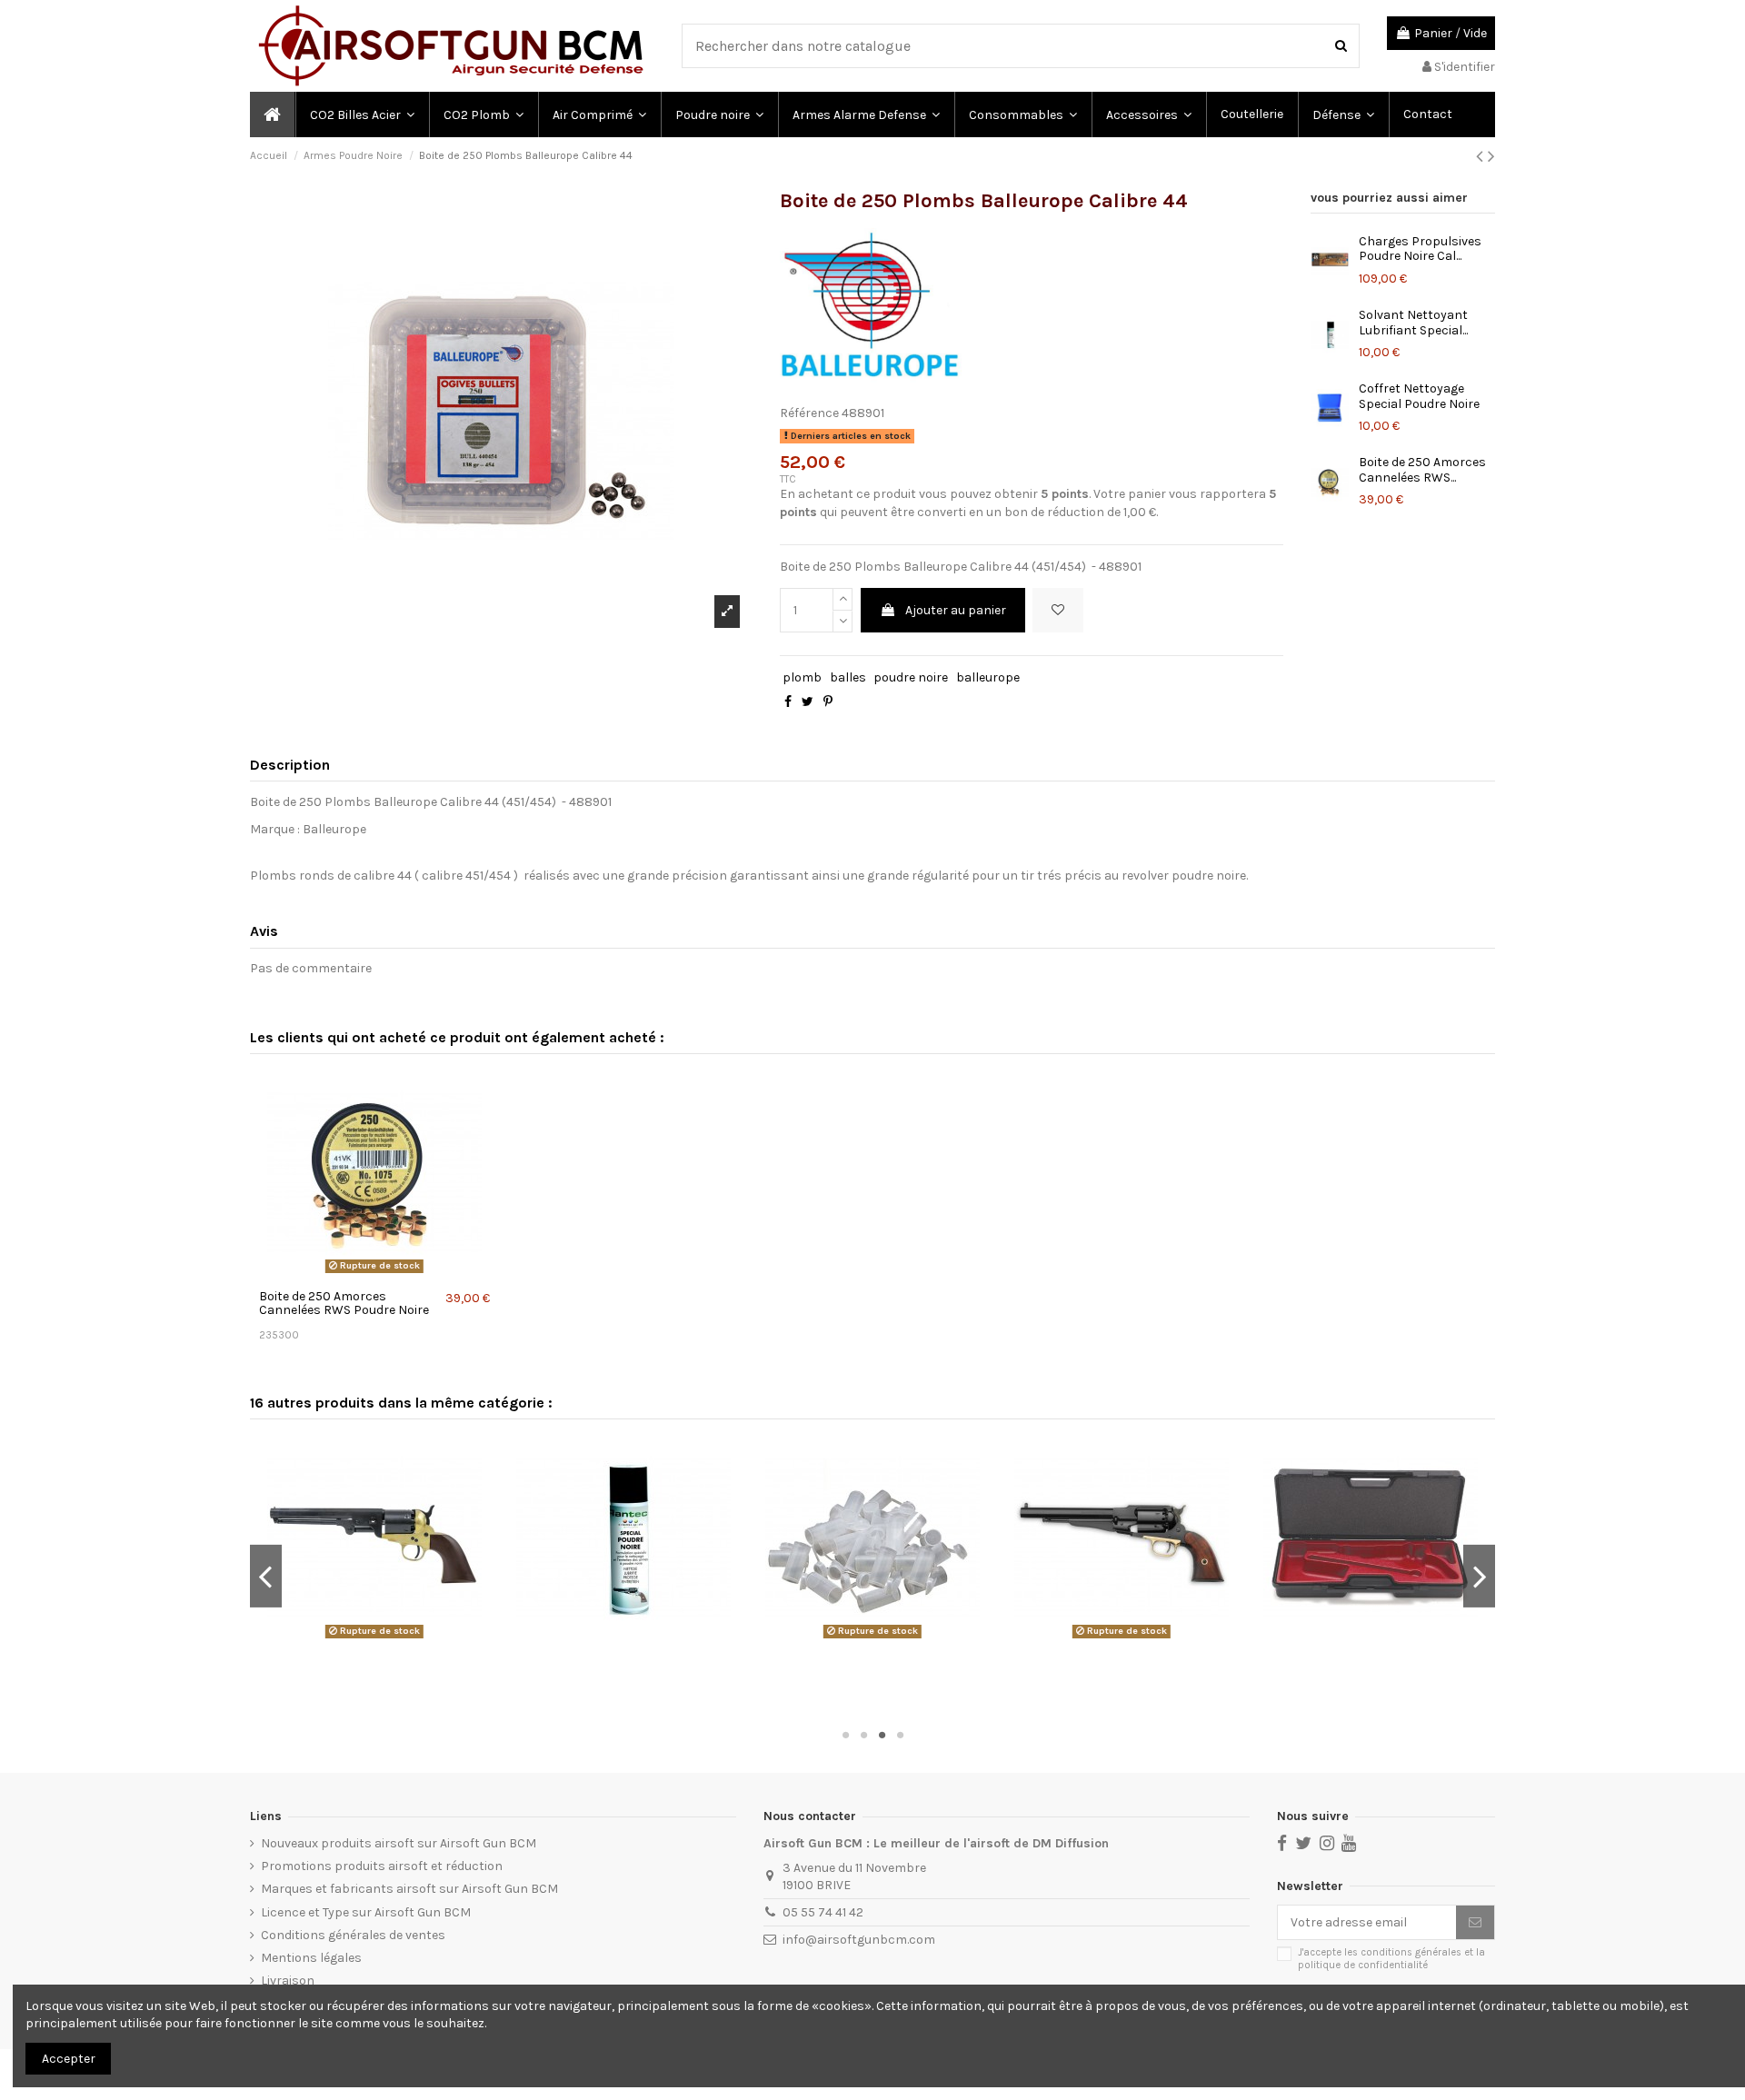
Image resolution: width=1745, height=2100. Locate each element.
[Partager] (788, 702)
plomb (802, 677)
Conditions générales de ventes (353, 1935)
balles (848, 677)
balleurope (988, 677)
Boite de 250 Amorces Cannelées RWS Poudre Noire (344, 1303)
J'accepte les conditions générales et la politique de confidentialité (1391, 1958)
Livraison (288, 1981)
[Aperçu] (374, 1274)
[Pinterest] (828, 702)
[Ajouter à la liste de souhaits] (1058, 610)
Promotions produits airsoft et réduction (382, 1866)
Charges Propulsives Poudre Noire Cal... (1420, 249)
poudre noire (911, 677)
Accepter (69, 2059)
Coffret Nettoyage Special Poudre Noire (1419, 396)
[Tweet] (808, 702)
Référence (809, 413)
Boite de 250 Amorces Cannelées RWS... (1422, 470)
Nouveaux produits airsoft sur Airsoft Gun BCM (399, 1843)
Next (1479, 1576)
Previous (266, 1576)
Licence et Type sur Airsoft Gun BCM (366, 1912)
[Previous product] (1482, 156)
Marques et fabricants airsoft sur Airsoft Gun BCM (409, 1889)
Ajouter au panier (956, 610)
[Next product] (1491, 156)
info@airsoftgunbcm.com (859, 1940)
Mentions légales (311, 1958)
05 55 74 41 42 (823, 1912)
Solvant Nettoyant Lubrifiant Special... (1413, 323)
